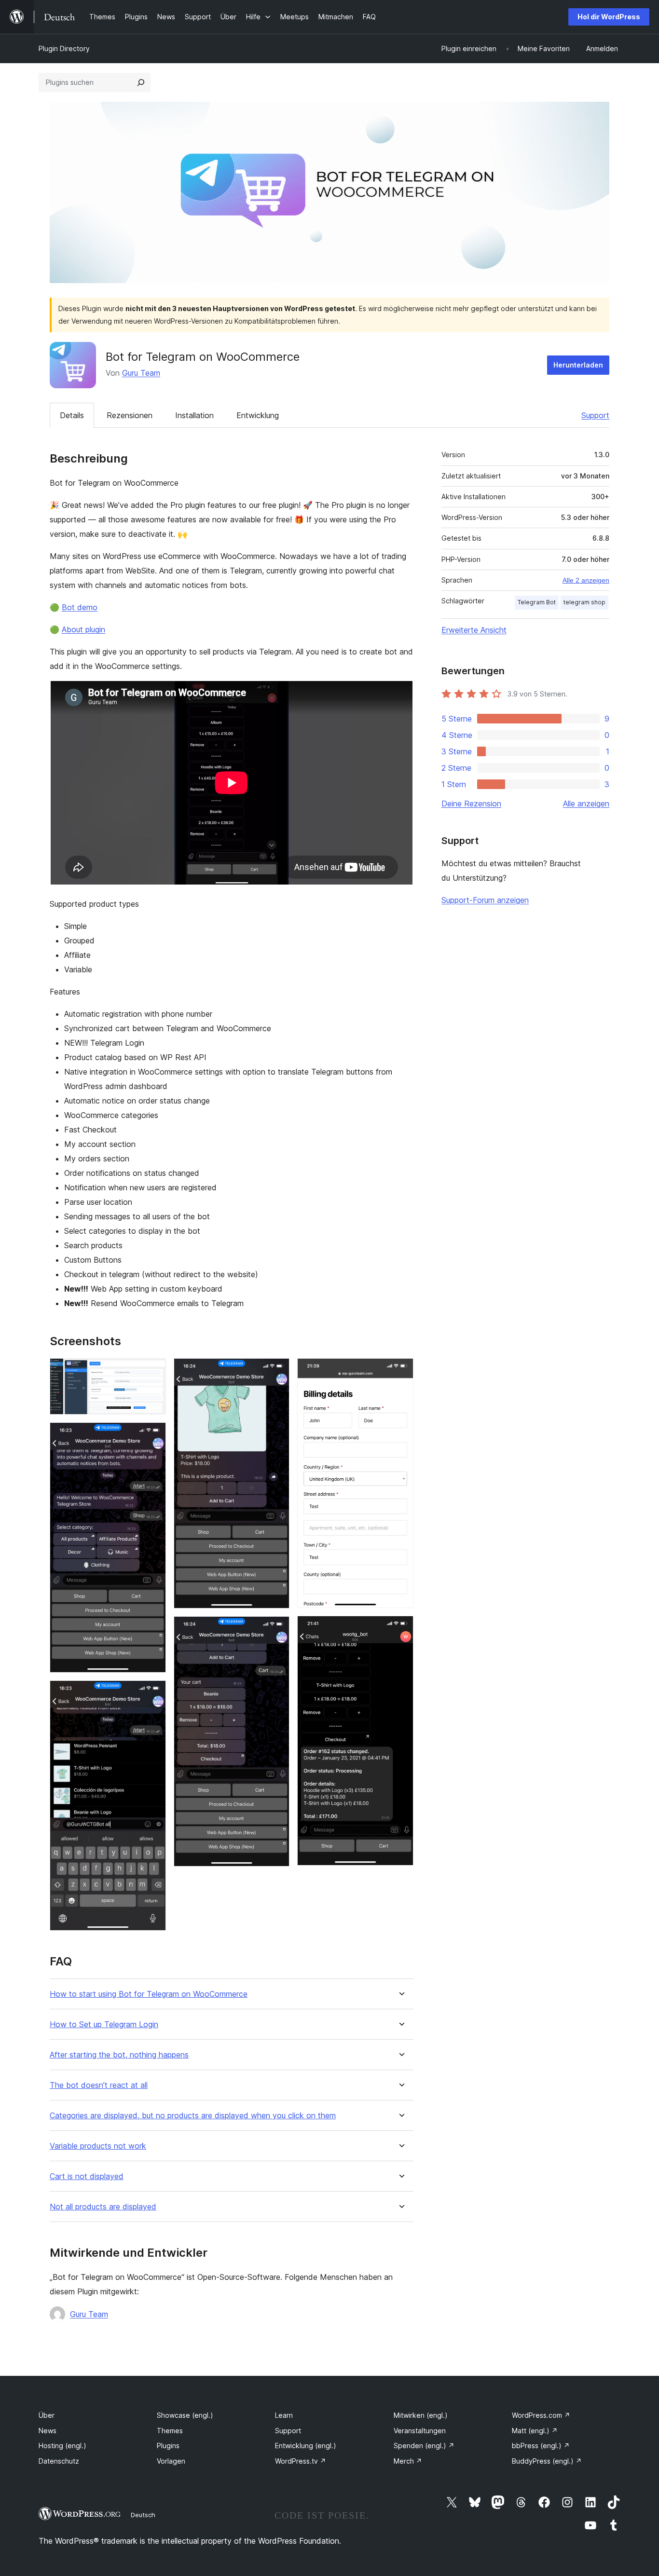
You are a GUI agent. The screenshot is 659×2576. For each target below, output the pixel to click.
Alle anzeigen (586, 804)
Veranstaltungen (420, 2431)
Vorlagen (171, 2461)
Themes (170, 2431)
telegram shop (584, 602)
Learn (284, 2415)
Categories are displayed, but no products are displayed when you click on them (193, 2116)
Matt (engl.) (535, 2431)
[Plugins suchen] (141, 82)
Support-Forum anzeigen (485, 900)
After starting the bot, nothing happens (119, 2055)
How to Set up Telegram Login (104, 2024)
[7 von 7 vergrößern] (400, 1629)
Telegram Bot (537, 602)
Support (595, 415)
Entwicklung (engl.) (306, 2446)
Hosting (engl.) (62, 2446)
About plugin (83, 629)
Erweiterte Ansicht (474, 630)
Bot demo (80, 607)
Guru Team (141, 373)
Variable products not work (98, 2146)
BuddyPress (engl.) (547, 2461)
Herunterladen (578, 365)
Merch (408, 2461)
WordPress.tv (301, 2461)
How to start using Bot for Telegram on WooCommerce (149, 1994)
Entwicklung (258, 415)
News (48, 2431)
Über (47, 2415)
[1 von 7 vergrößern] (153, 1371)
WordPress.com (541, 2415)
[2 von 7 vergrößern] (153, 1435)
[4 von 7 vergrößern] (276, 1371)
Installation (194, 415)
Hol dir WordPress (609, 17)
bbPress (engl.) (541, 2446)
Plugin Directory (64, 48)
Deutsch (143, 2515)
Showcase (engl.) (185, 2415)
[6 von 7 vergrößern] (400, 1371)
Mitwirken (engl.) (421, 2415)
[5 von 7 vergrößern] (276, 1629)
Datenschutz (59, 2461)
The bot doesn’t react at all (99, 2085)
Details (72, 415)
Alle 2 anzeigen (586, 580)
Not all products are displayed (103, 2207)
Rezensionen (130, 415)
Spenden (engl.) (424, 2446)
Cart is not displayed (87, 2176)
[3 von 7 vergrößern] (153, 1693)
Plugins (168, 2446)
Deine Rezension (471, 804)
